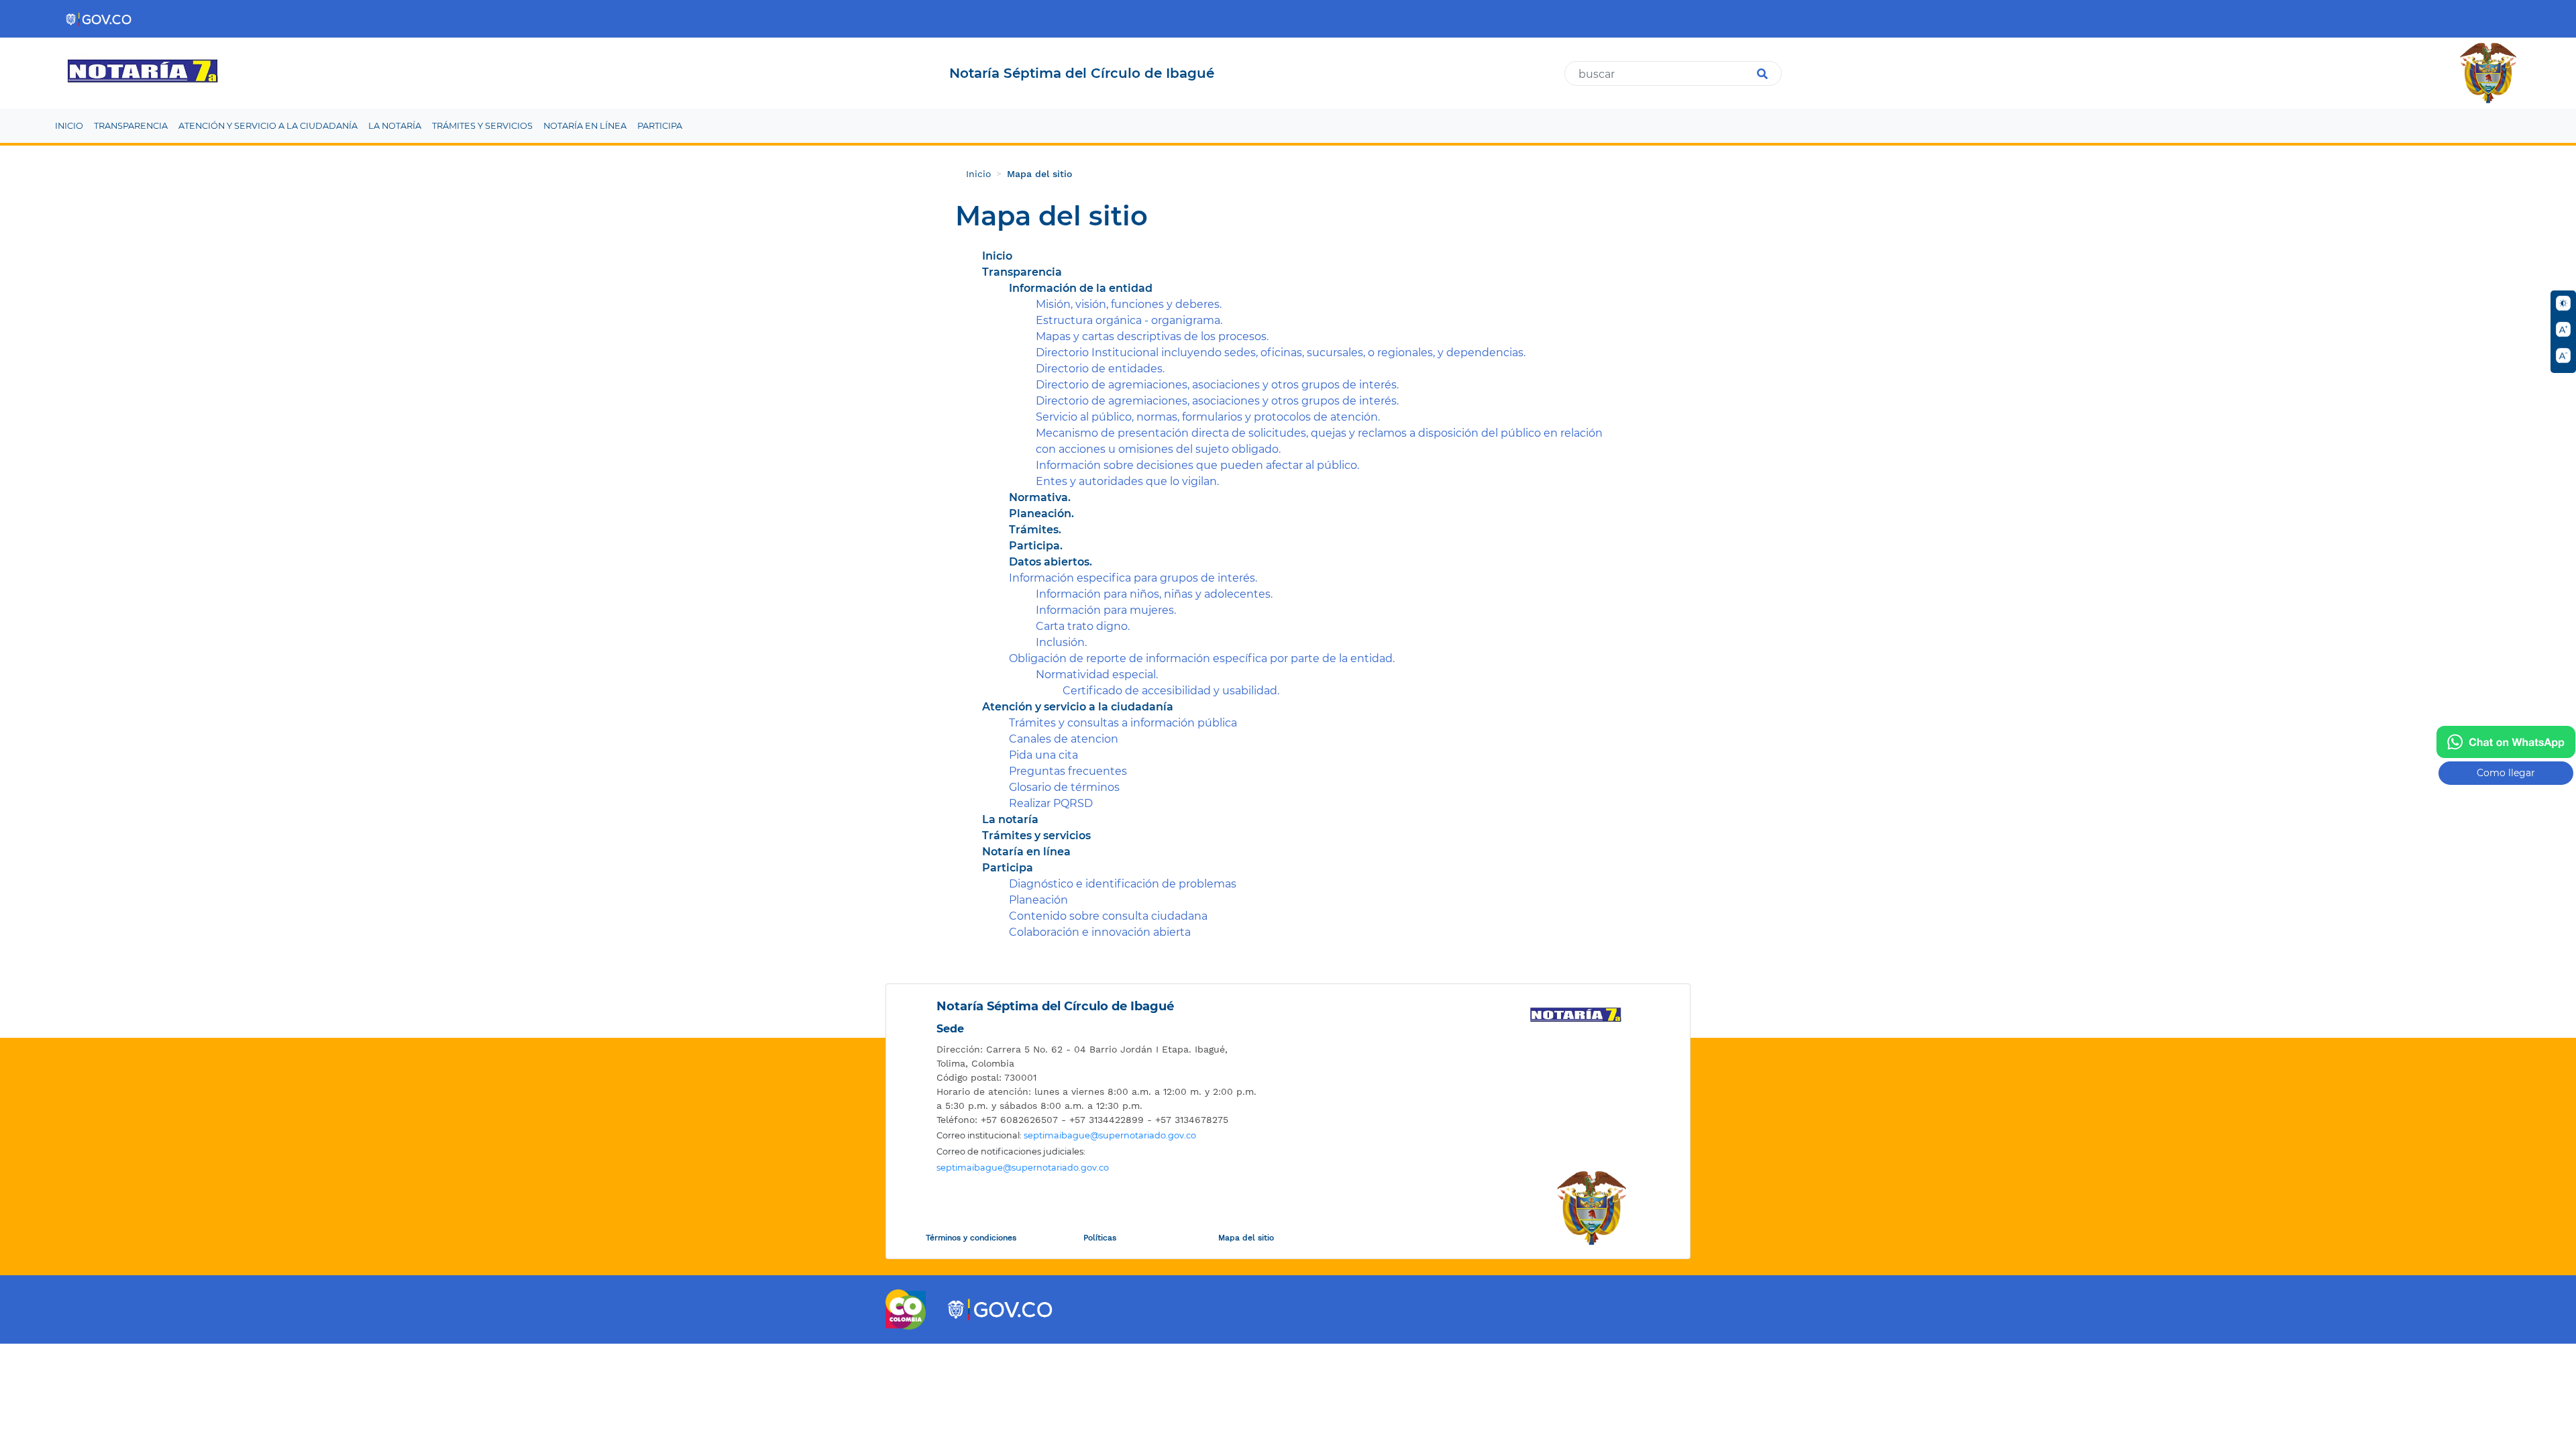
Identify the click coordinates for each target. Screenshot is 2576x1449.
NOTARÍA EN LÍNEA (585, 126)
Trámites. (1035, 530)
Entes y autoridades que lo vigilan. (1127, 481)
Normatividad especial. (1097, 675)
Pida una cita (1043, 755)
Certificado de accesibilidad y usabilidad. (1171, 691)
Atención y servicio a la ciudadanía (1078, 707)
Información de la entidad (1081, 288)
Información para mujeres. (1106, 610)
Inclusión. (1061, 642)
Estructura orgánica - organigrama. (1129, 320)
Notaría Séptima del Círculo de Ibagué (1055, 1006)
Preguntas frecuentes (1068, 771)
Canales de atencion (1064, 739)
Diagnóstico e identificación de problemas (1123, 884)
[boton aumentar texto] (2563, 329)
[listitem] (1031, 174)
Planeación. (1041, 514)
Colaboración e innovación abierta (1100, 932)
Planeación (1038, 900)
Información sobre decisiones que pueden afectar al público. (1197, 465)
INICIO (69, 126)
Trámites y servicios (1036, 836)
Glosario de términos (1064, 787)
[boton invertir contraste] (2563, 303)
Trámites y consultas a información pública (1123, 723)
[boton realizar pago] (2506, 742)
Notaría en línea (1026, 852)
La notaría (1010, 819)
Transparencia (1022, 272)
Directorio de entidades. (1100, 369)
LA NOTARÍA (395, 126)
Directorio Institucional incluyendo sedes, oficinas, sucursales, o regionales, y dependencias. (1281, 353)
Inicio (978, 174)
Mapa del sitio (1039, 174)
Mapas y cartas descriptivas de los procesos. (1152, 336)
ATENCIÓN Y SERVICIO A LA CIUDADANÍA (268, 126)
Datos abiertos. (1051, 562)
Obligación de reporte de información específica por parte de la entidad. (1202, 658)
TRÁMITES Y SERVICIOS (482, 126)
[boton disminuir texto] (2563, 356)
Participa (1008, 868)
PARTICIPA (660, 126)
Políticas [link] (1100, 1238)
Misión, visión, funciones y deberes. (1129, 304)
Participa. (1036, 546)
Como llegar (2506, 773)
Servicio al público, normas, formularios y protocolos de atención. (1208, 417)
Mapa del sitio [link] (1246, 1238)
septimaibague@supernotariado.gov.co (1110, 1135)
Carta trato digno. (1083, 626)
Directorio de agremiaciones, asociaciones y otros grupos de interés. (1217, 385)
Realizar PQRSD (1051, 803)
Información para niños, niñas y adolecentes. (1154, 594)
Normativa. (1040, 497)
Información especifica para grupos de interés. (1133, 578)
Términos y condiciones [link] (971, 1238)
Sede (950, 1029)
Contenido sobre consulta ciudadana (1108, 916)
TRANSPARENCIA (131, 126)
